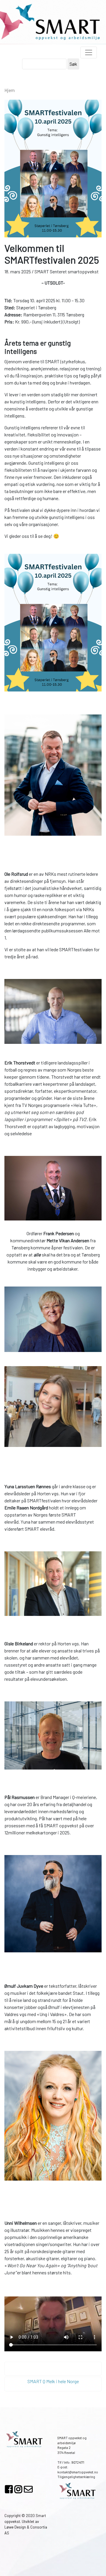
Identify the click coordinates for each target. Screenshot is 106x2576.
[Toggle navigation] (89, 52)
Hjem (10, 90)
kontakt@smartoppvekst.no (78, 2472)
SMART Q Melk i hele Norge (53, 2381)
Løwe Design (15, 2527)
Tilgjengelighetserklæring (76, 2477)
